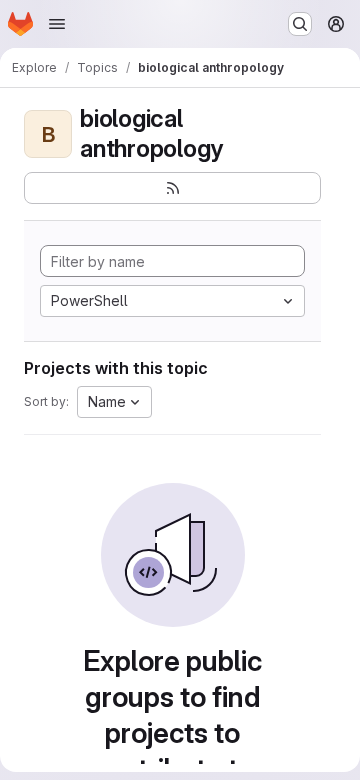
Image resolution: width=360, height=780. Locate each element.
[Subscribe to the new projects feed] (172, 188)
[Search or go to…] (300, 24)
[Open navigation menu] (57, 24)
